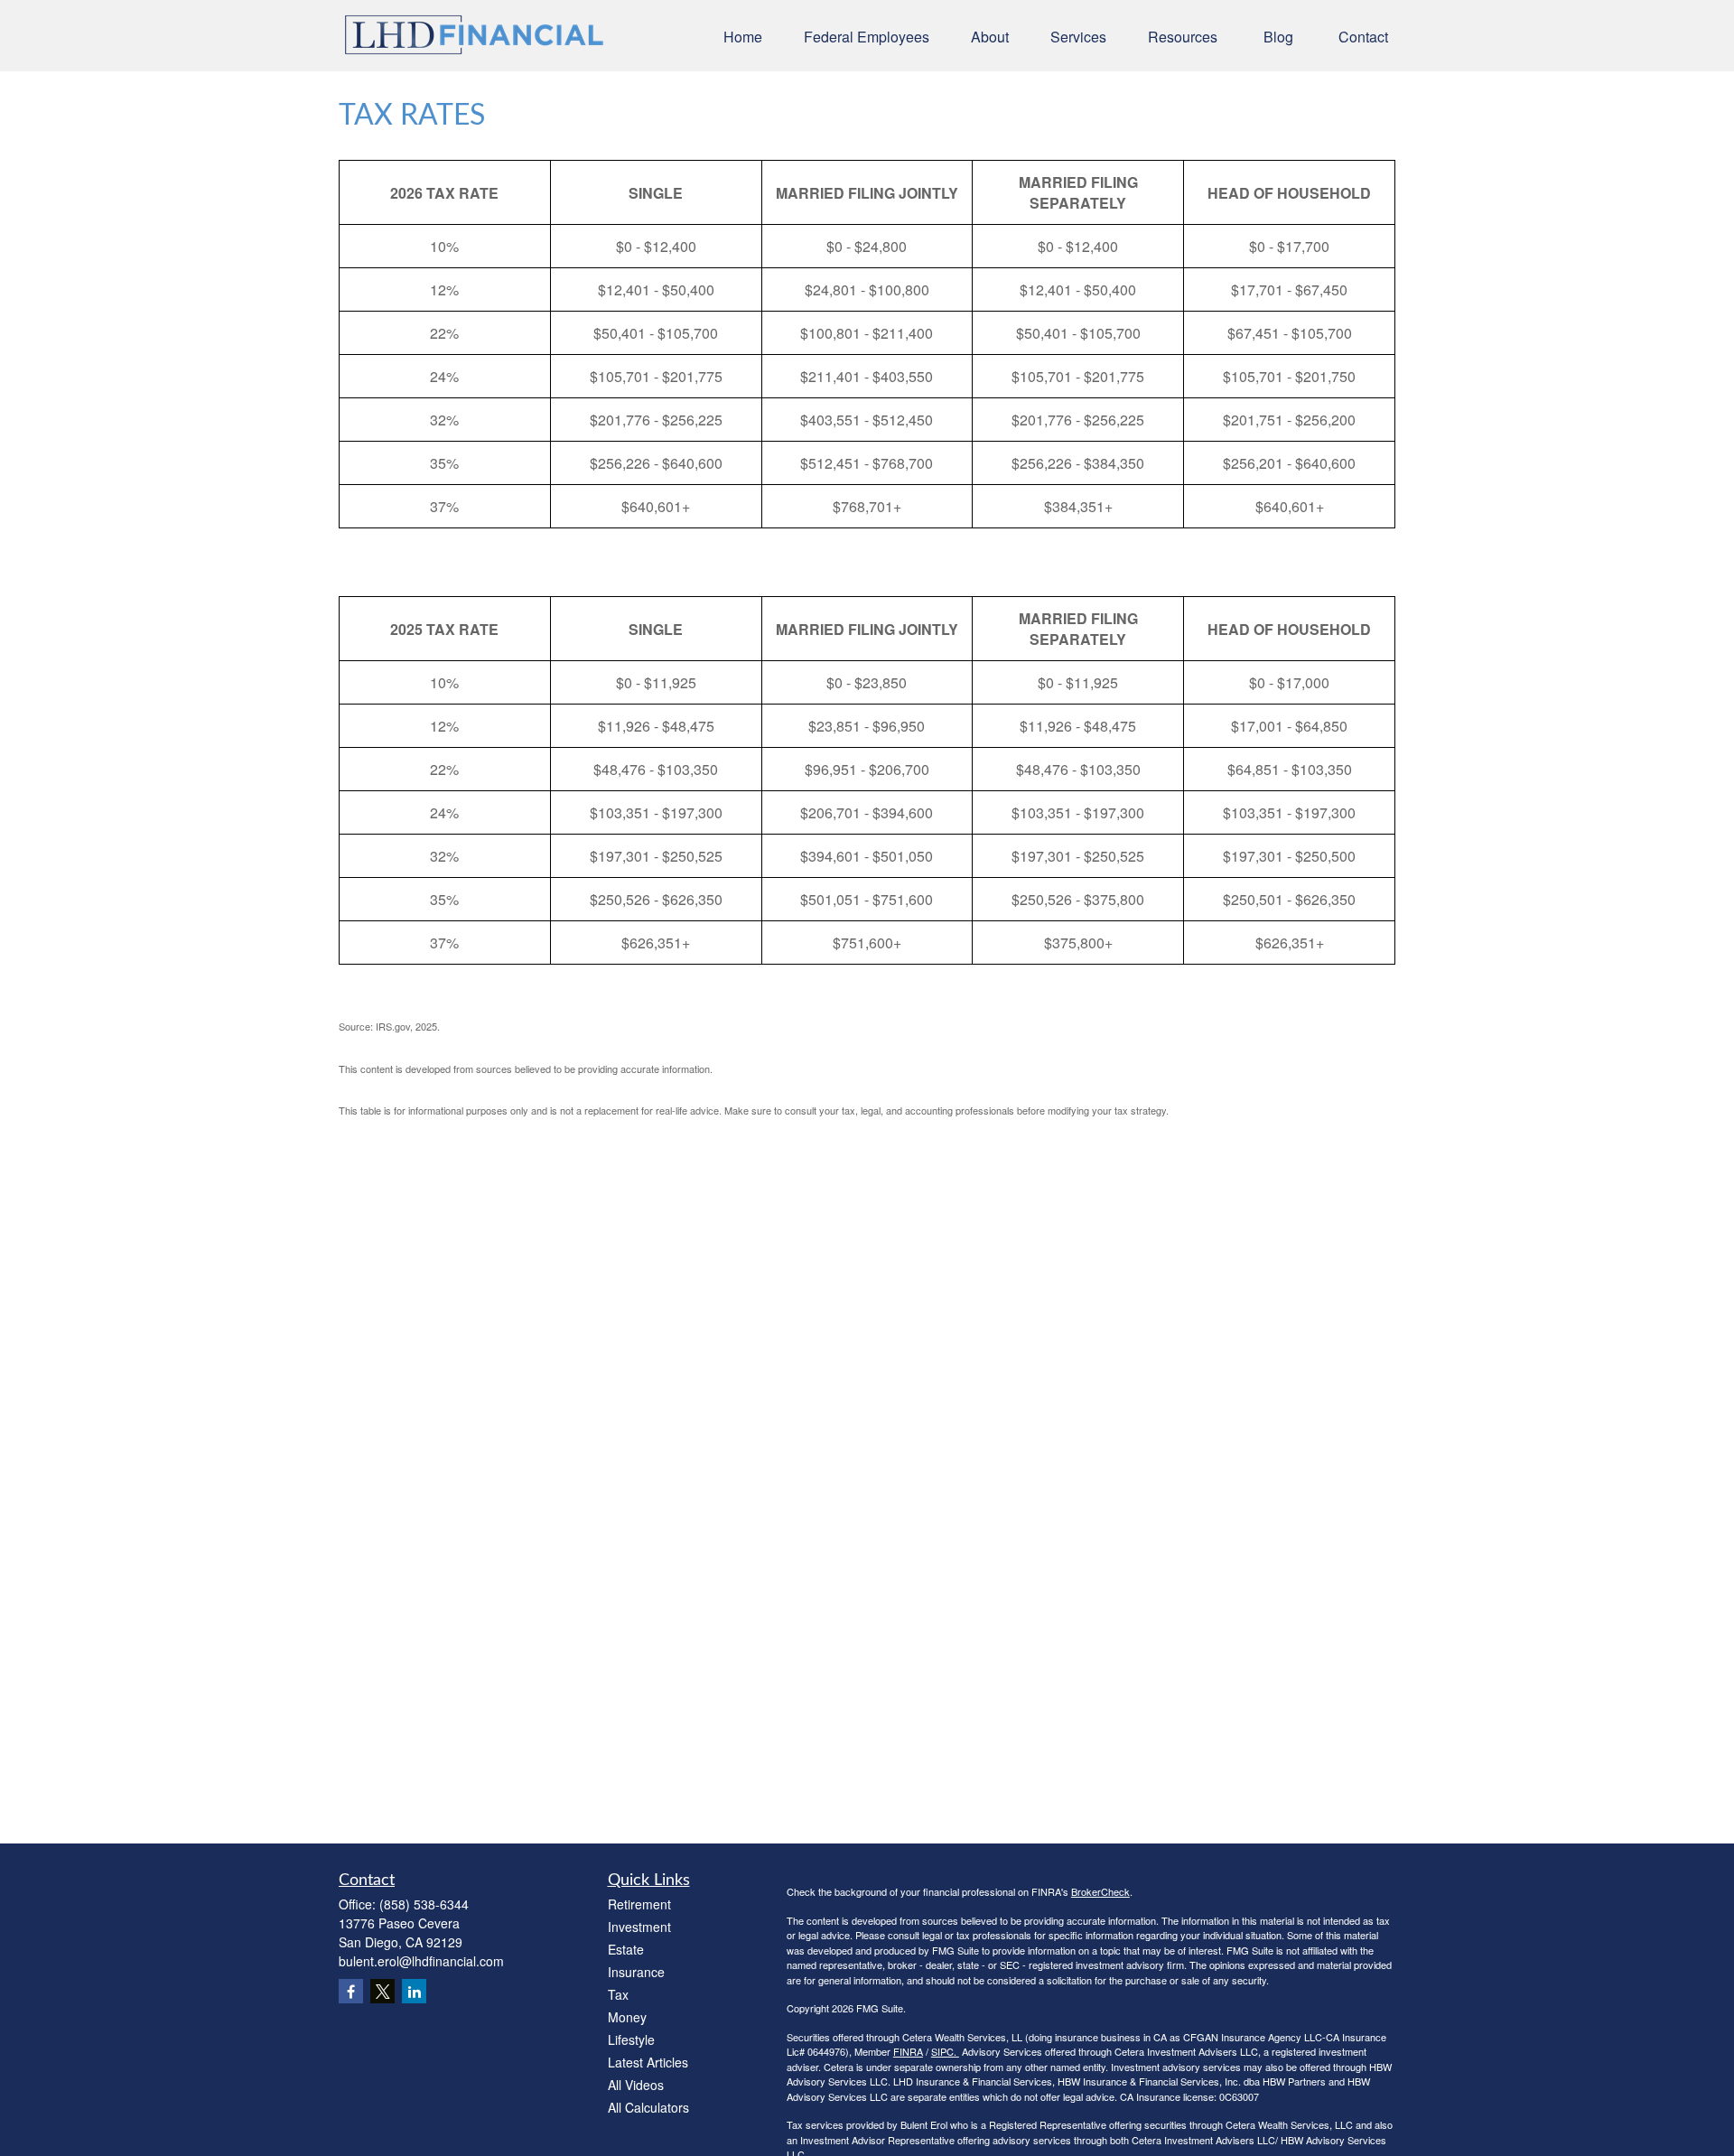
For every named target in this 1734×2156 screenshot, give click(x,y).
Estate (626, 1949)
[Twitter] (382, 1991)
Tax (618, 1994)
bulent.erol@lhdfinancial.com (421, 1961)
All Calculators (648, 2107)
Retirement (639, 1904)
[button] (743, 36)
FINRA (908, 2051)
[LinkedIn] (414, 1991)
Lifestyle (631, 2039)
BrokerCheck (1100, 1891)
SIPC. (945, 2051)
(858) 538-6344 (424, 1904)
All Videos (636, 2085)
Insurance (636, 1972)
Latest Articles (648, 2062)
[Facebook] (351, 1991)
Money (627, 2017)
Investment (639, 1927)
